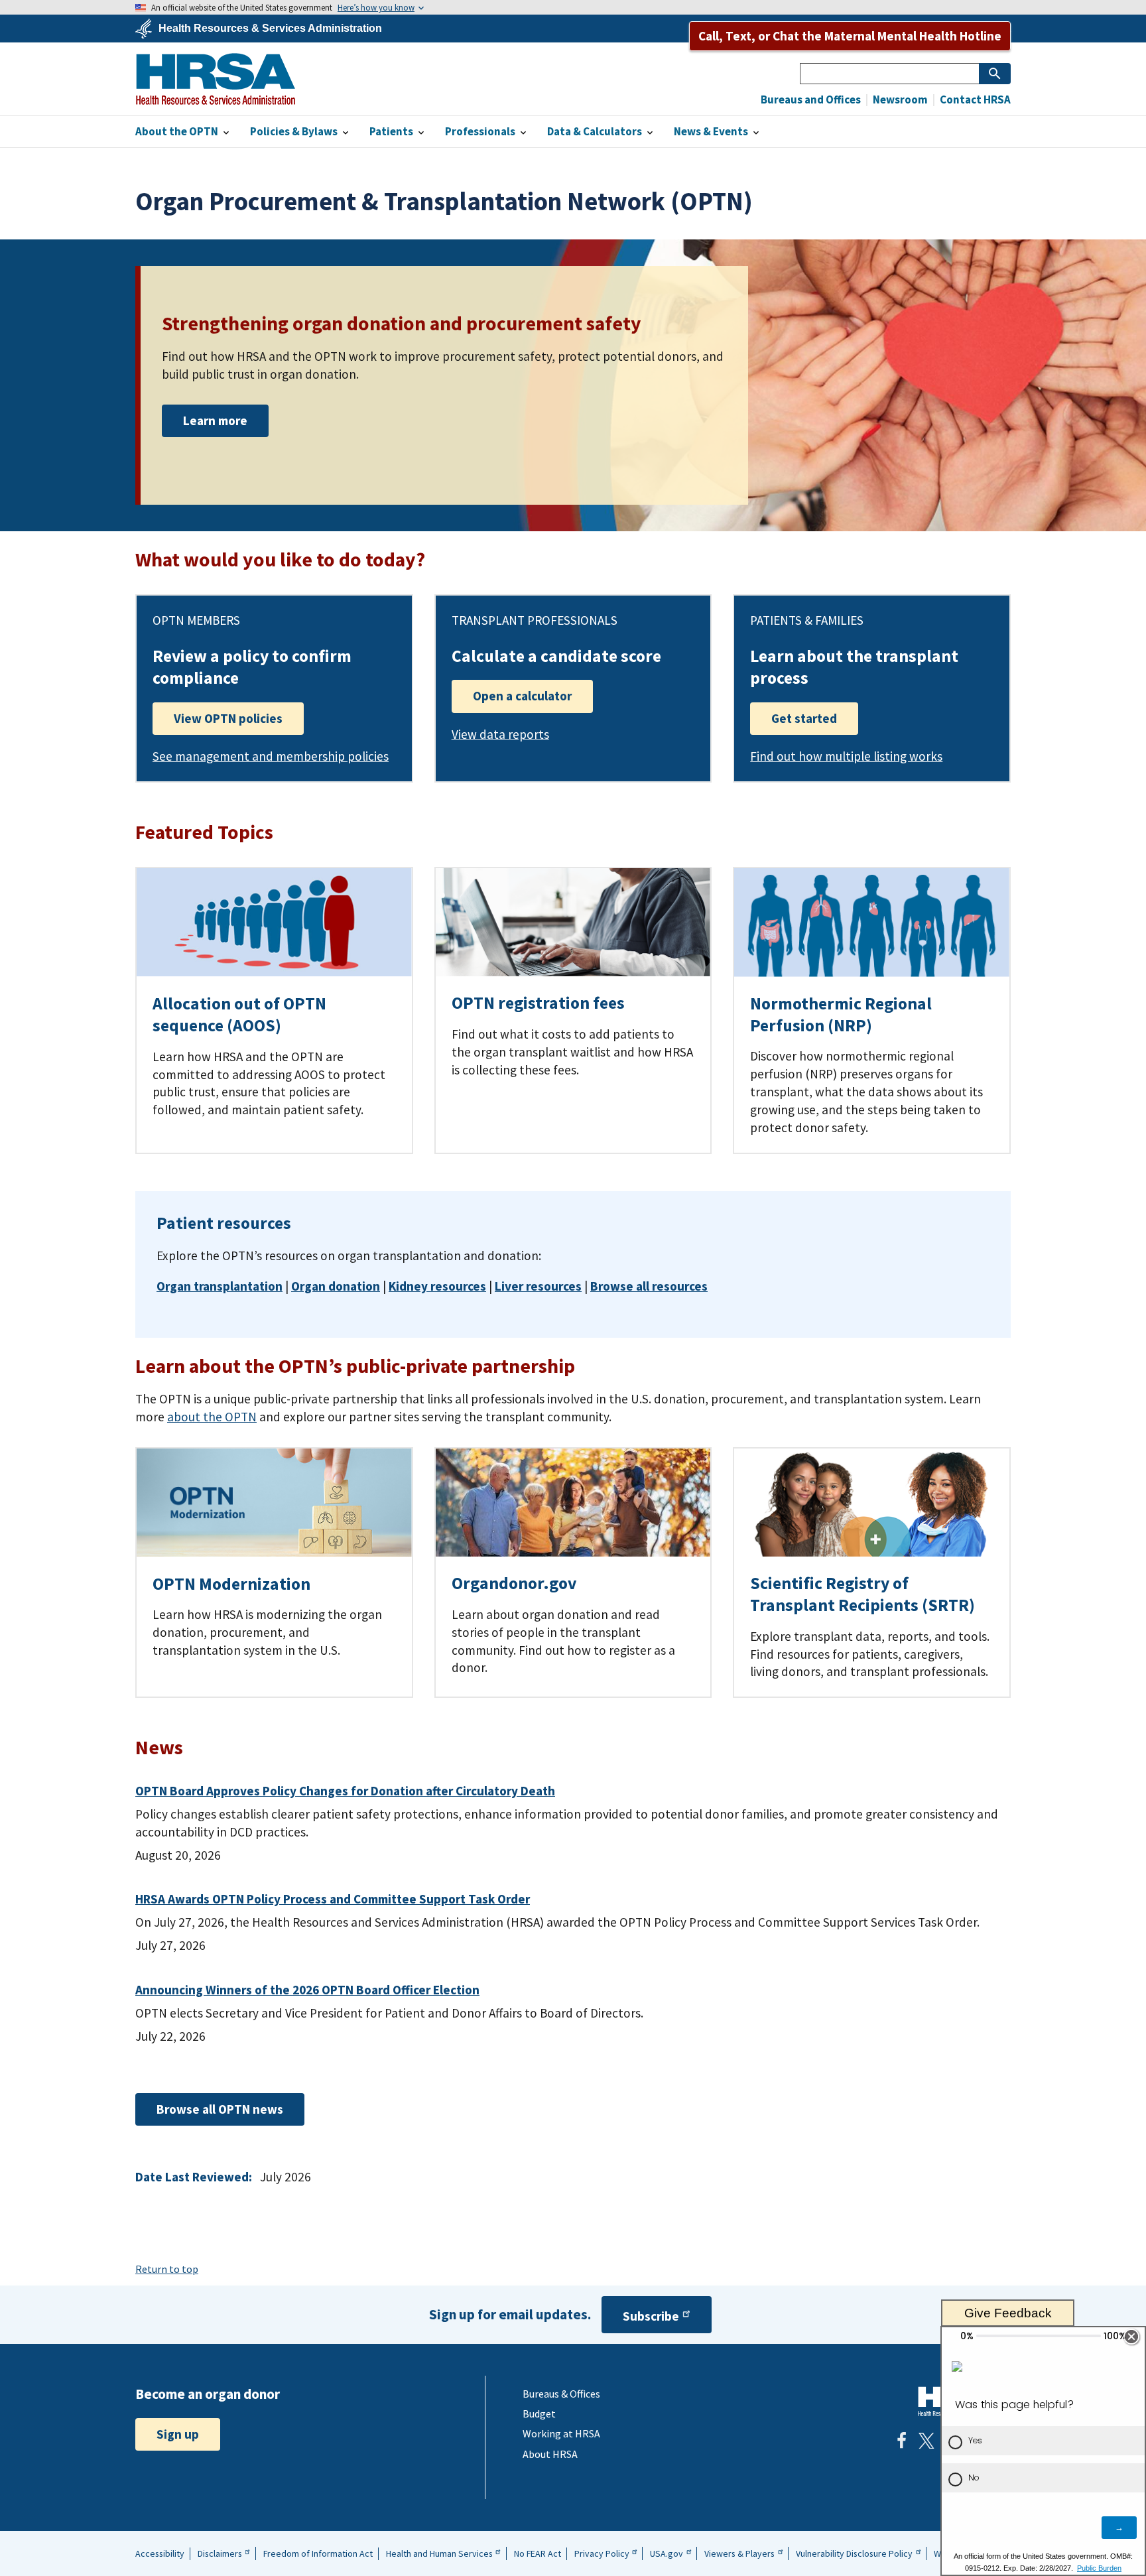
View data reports (500, 734)
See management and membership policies (271, 756)
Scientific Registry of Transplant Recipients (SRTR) (862, 1594)
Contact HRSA (974, 100)
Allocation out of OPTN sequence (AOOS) (239, 1014)
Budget (539, 2414)
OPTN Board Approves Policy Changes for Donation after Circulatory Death (345, 1791)
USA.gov (667, 2553)
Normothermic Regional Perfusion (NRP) (841, 1014)
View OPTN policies (228, 718)
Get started (804, 718)
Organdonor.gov (514, 1583)
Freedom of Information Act (318, 2553)
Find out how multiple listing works (846, 756)
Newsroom (899, 100)
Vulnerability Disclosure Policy (854, 2553)
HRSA (216, 79)
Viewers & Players (739, 2553)
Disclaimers (220, 2553)
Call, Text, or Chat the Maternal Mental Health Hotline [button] (850, 36)
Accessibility (160, 2553)
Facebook (901, 2441)
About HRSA (550, 2454)
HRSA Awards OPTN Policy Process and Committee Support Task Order (333, 1899)
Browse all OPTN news (220, 2109)
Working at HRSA (561, 2433)
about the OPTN (212, 1417)
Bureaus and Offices (811, 100)
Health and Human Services (439, 2553)
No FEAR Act (538, 2553)
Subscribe (651, 2316)
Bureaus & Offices (561, 2394)
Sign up (178, 2434)
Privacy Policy (602, 2553)
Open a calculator (522, 696)
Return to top (167, 2269)
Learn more (215, 420)
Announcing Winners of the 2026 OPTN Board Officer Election (307, 1990)
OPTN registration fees (538, 1003)
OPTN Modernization (231, 1584)
